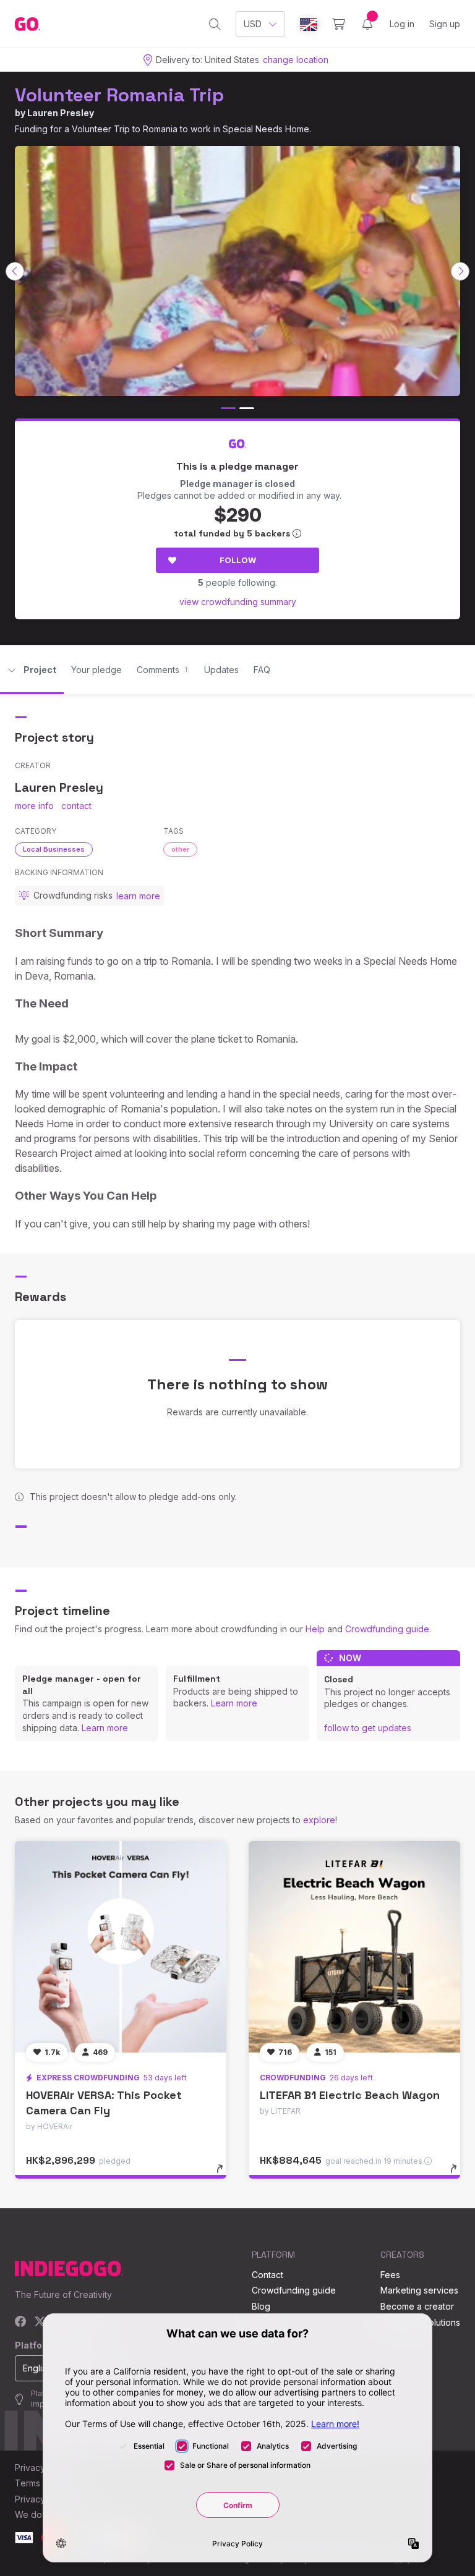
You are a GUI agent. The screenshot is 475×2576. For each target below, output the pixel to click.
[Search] (215, 24)
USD (253, 24)
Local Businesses (54, 849)
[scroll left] (15, 271)
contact (76, 806)
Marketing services (419, 2290)
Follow (238, 560)
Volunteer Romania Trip (119, 95)
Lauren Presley (61, 113)
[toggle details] (225, 2175)
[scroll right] (460, 271)
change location (296, 60)
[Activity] (367, 24)
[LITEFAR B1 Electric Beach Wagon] (354, 1947)
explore (319, 1820)
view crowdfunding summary (238, 602)
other (180, 849)
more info (34, 806)
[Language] (309, 24)
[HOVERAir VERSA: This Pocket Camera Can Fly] (121, 1947)
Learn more (105, 1728)
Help (315, 1629)
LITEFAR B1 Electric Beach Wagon (350, 2095)
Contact (267, 2275)
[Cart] (339, 24)
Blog (261, 2306)
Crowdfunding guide (387, 1629)
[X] (40, 2322)
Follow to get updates (368, 1728)
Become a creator (417, 2306)
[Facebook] (21, 2322)
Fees (390, 2275)
